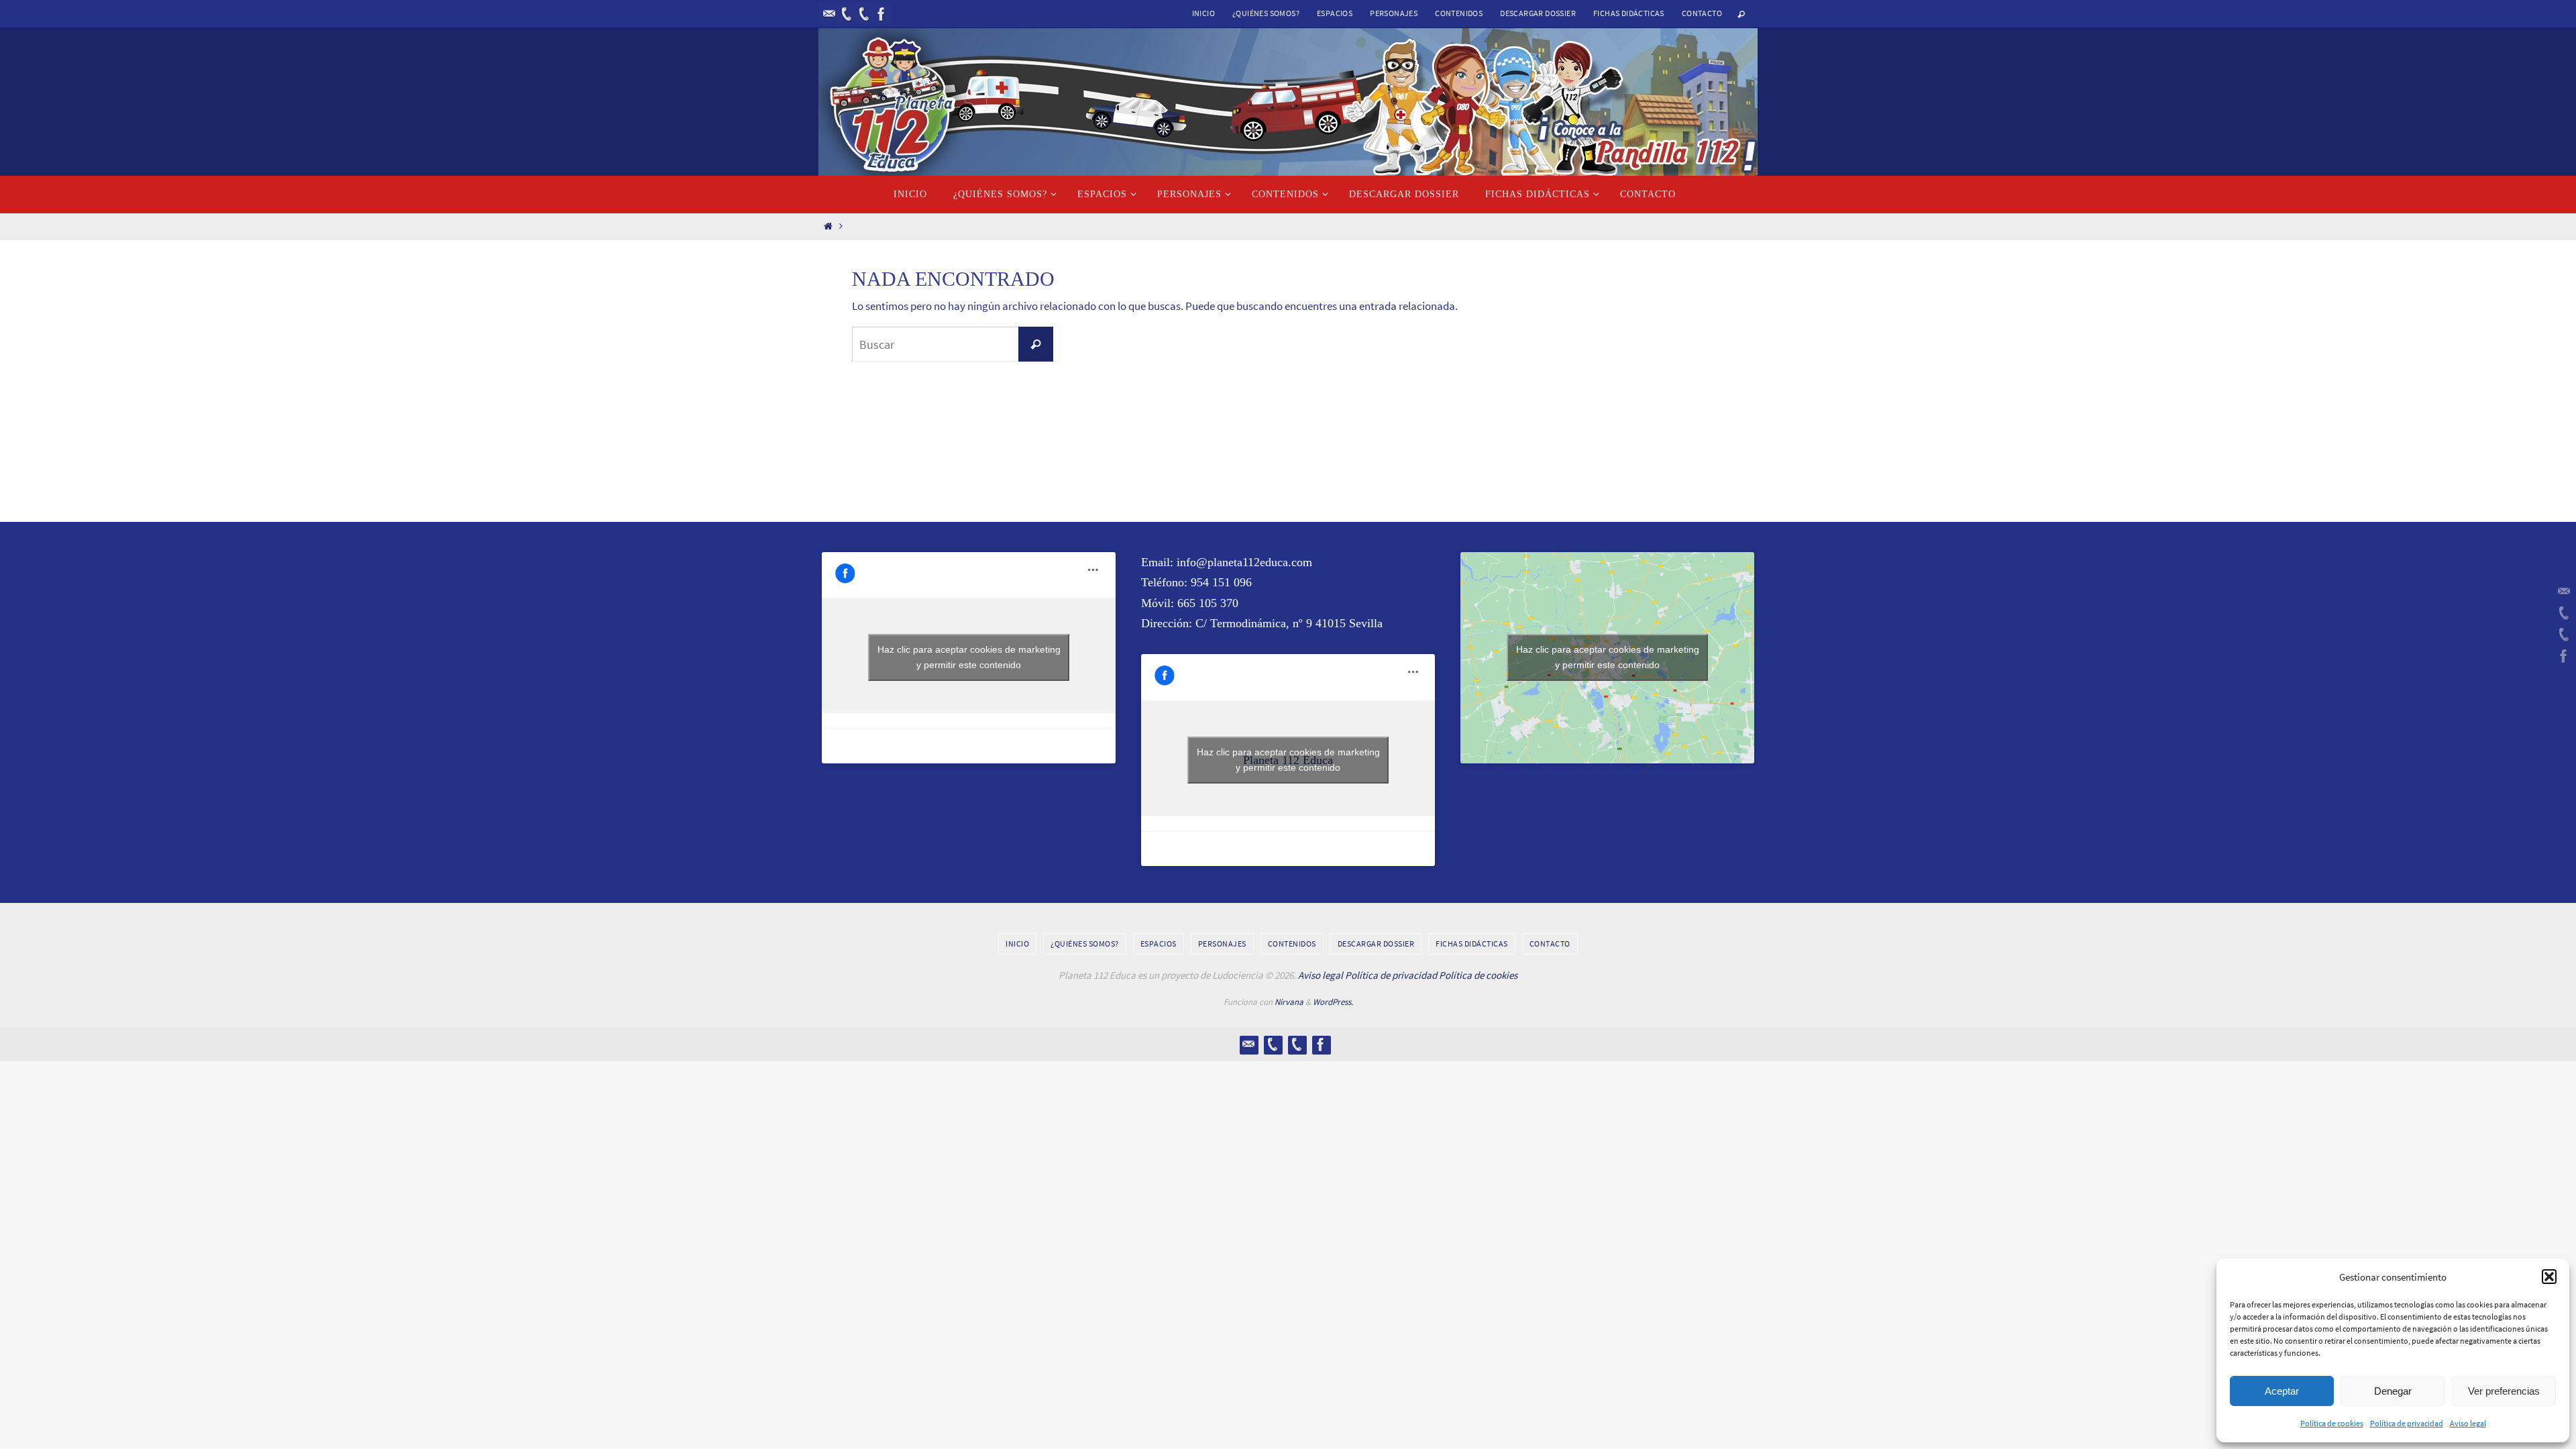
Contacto (1702, 13)
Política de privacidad (2407, 1423)
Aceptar (2282, 1391)
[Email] (829, 14)
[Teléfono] (864, 14)
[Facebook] (881, 14)
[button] (2549, 1277)
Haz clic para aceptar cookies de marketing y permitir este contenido (969, 657)
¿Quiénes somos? (1266, 13)
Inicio (1203, 13)
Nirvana (1289, 1002)
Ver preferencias (2504, 1391)
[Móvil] (847, 14)
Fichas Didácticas (1629, 13)
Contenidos (1459, 13)
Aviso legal (2468, 1423)
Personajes (1394, 13)
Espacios (1335, 13)
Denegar (2393, 1391)
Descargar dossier (1538, 13)
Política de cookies (2332, 1423)
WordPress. (1333, 1002)
